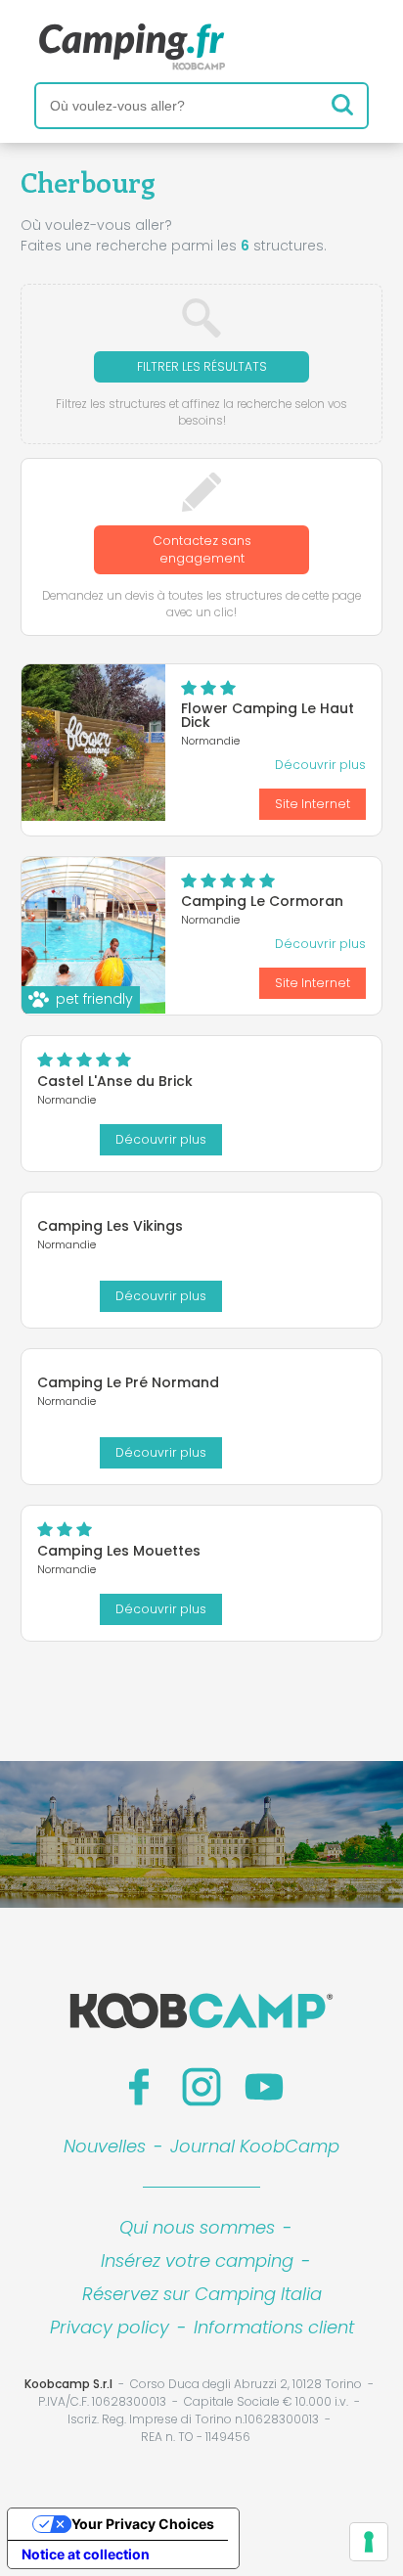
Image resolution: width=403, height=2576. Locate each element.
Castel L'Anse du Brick (115, 1081)
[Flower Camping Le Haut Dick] (93, 743)
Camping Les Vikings (110, 1226)
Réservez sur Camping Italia (202, 2294)
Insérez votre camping (197, 2260)
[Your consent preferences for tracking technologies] (369, 2542)
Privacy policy (110, 2327)
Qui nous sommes (197, 2227)
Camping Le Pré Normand (128, 1382)
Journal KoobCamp (255, 2146)
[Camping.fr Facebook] (139, 2087)
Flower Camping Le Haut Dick (268, 715)
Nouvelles (105, 2146)
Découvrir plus (320, 765)
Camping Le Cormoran (262, 901)
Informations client (274, 2327)
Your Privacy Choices (143, 2524)
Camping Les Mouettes (119, 1551)
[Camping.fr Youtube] (264, 2087)
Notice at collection (86, 2554)
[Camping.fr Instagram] (201, 2087)
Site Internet (313, 804)
